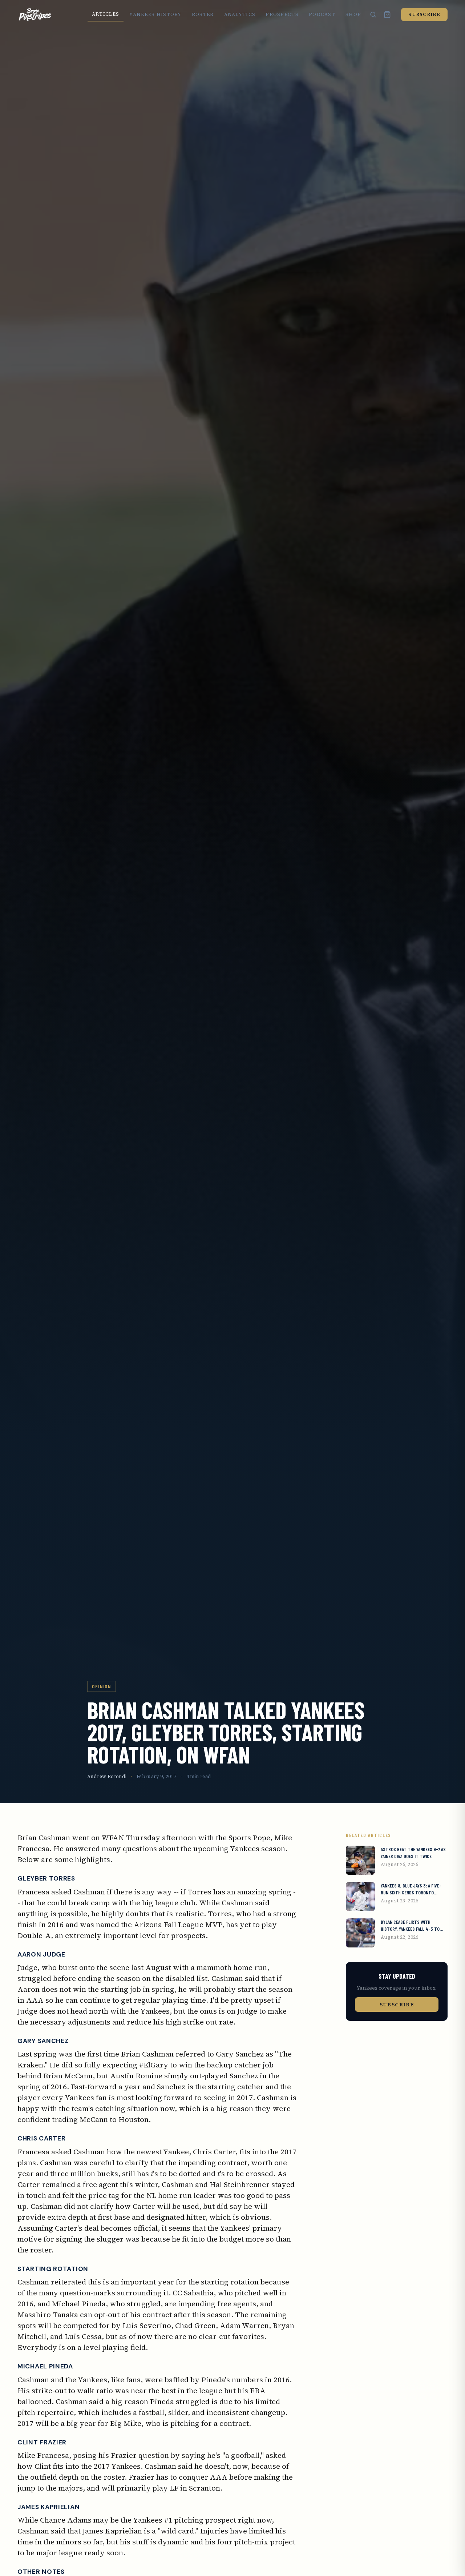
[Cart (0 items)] (387, 15)
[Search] (373, 15)
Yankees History (155, 14)
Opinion (102, 1686)
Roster (203, 14)
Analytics (240, 14)
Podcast (322, 14)
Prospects (282, 14)
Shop (353, 14)
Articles (106, 14)
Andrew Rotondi (107, 1776)
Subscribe (424, 14)
